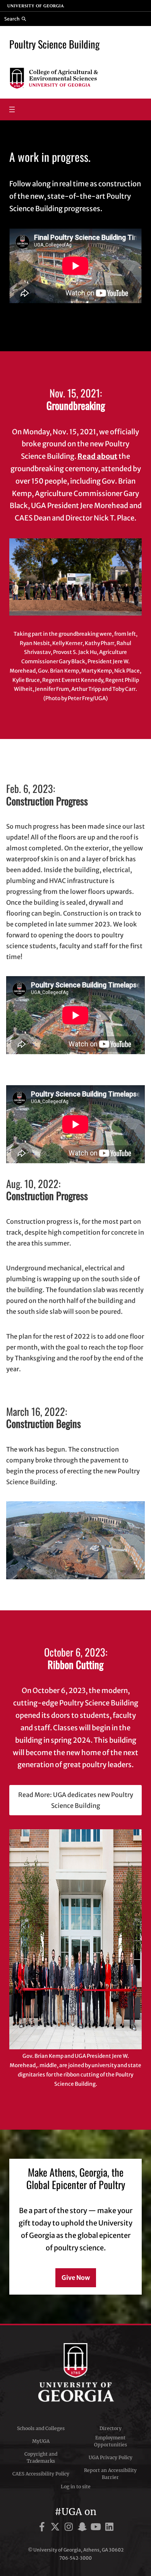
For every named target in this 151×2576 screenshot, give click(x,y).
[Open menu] (12, 109)
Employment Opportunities (111, 2441)
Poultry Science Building (54, 44)
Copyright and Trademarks (41, 2457)
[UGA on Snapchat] (83, 2528)
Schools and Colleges (41, 2428)
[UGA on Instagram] (70, 2528)
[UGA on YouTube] (97, 2528)
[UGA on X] (56, 2528)
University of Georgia (75, 2372)
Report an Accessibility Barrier (110, 2474)
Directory (111, 2428)
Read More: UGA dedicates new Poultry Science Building (76, 1800)
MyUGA (41, 2441)
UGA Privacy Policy (111, 2457)
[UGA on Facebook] (43, 2528)
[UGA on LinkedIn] (109, 2528)
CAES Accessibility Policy (41, 2474)
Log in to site (76, 2487)
